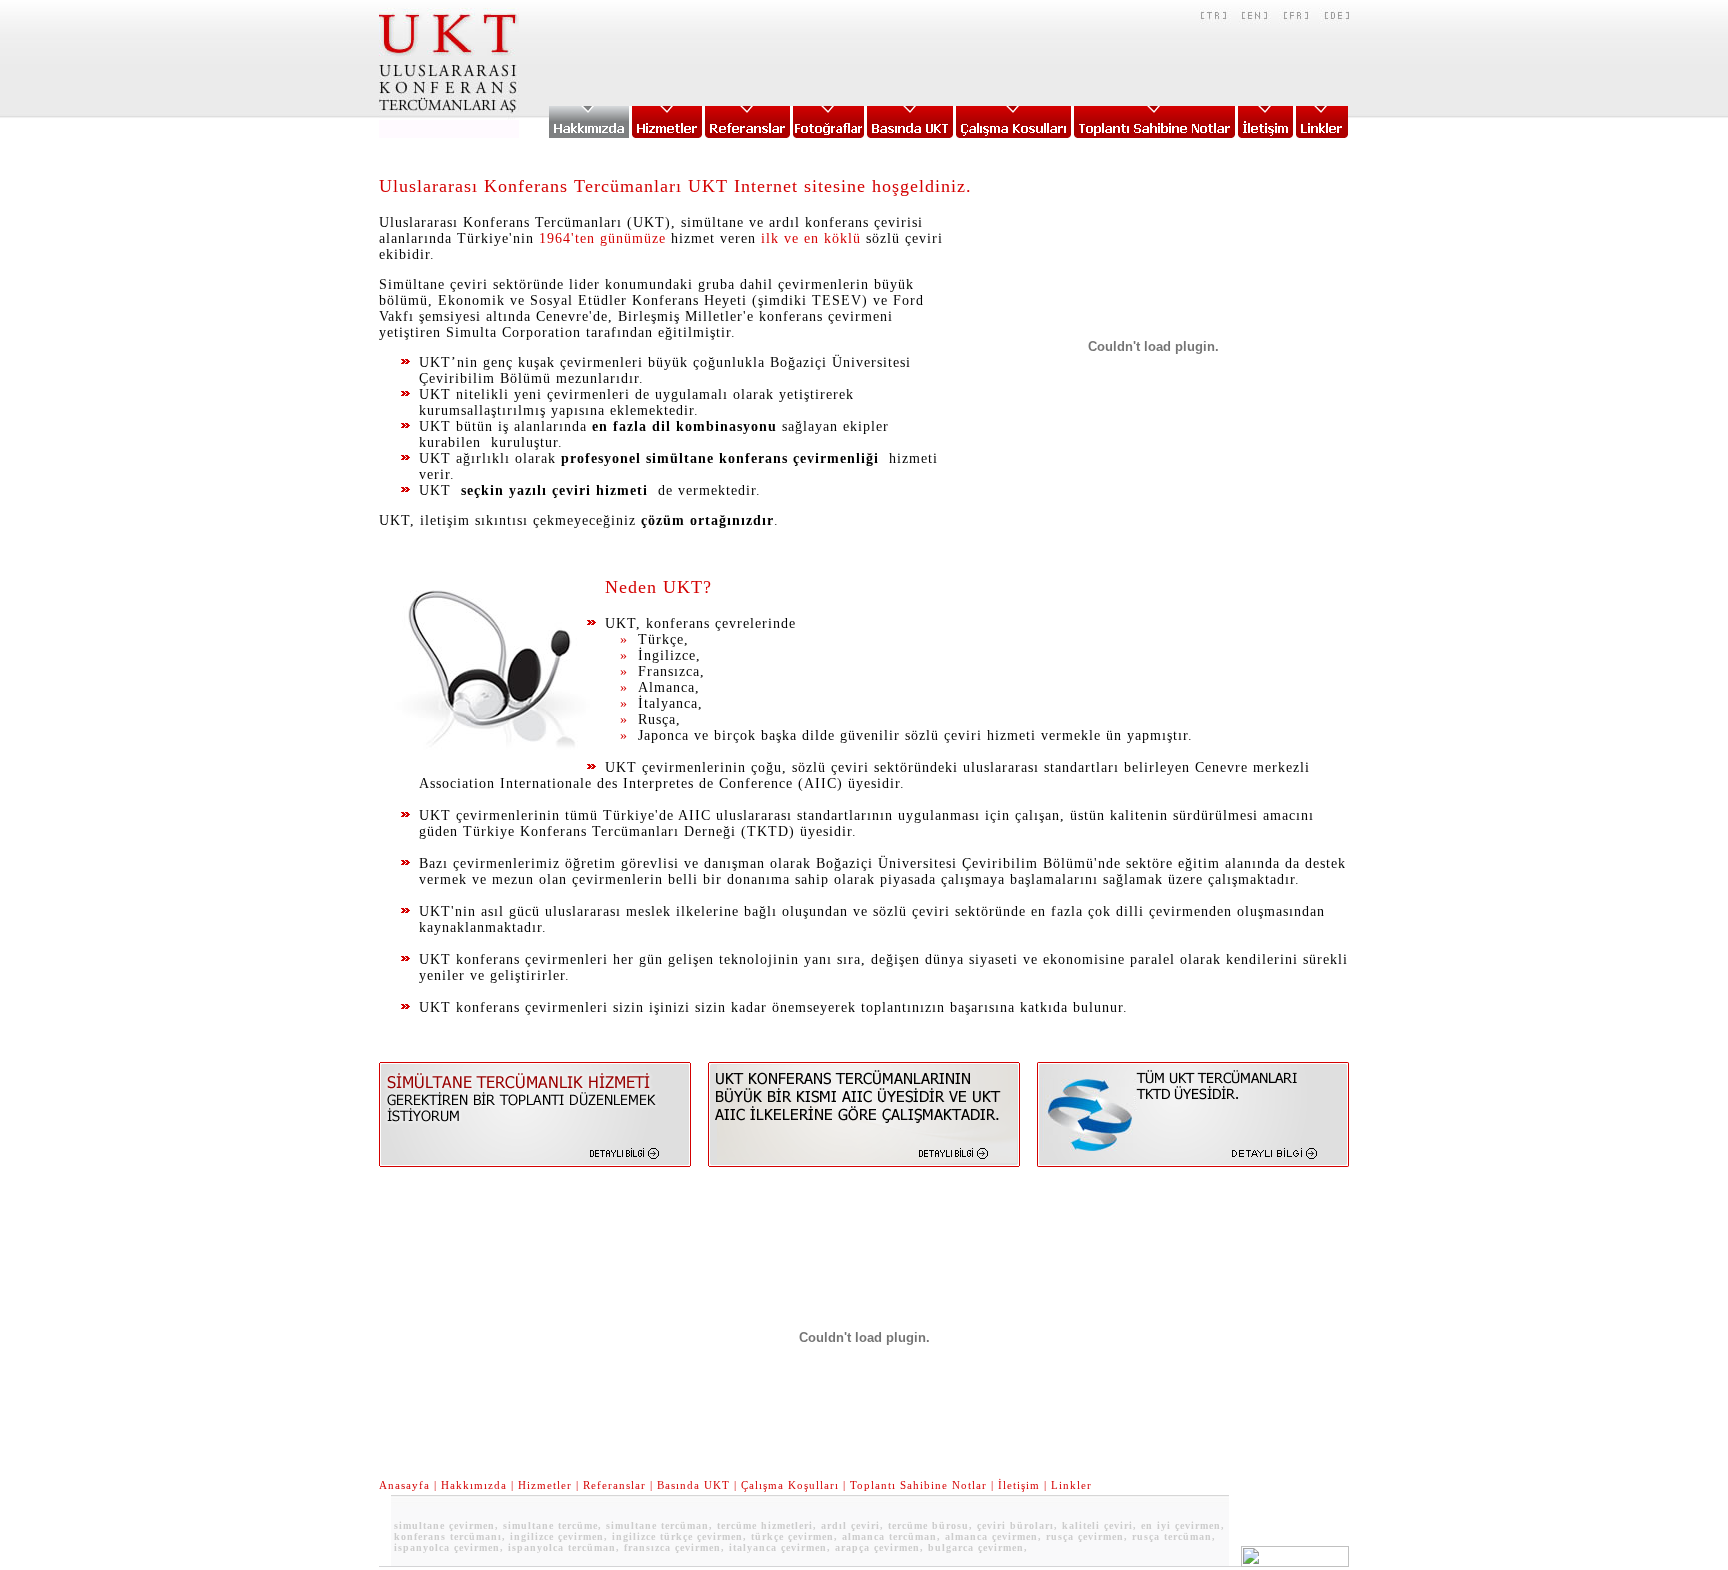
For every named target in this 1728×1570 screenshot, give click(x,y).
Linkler (1071, 1485)
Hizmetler (545, 1485)
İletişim (1019, 1485)
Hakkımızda (474, 1485)
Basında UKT (693, 1485)
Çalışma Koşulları (790, 1485)
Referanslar (614, 1485)
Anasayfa (404, 1485)
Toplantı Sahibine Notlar (918, 1485)
